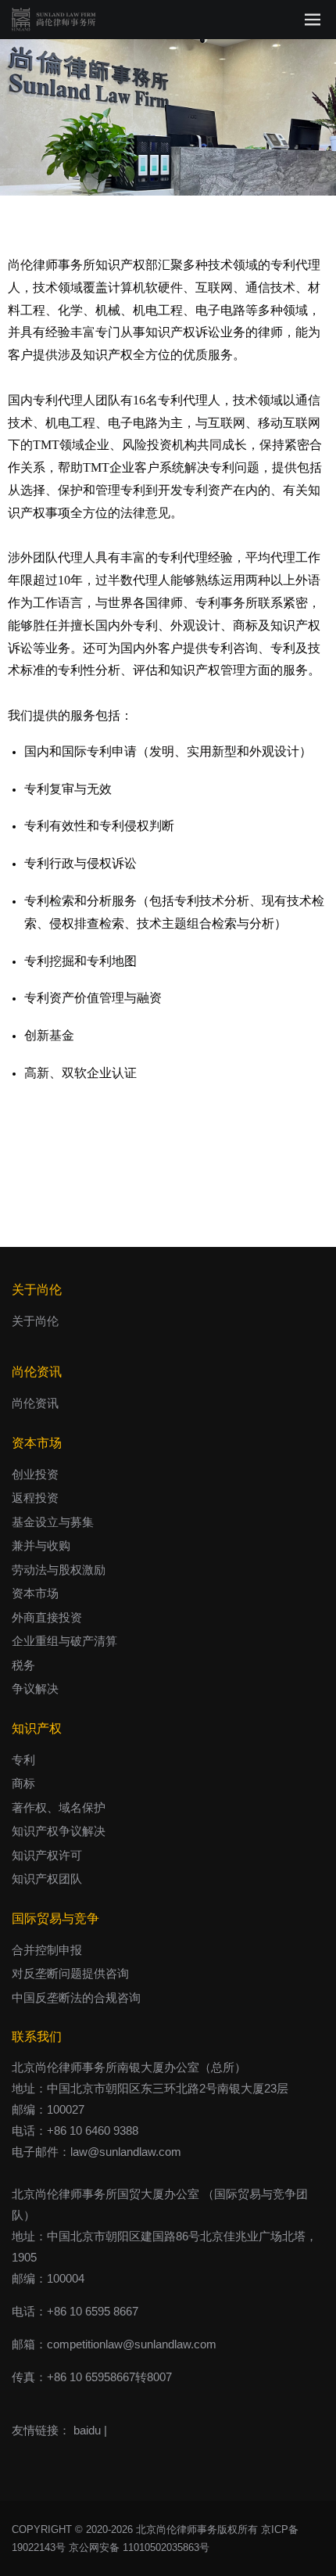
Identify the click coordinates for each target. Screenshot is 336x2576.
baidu (87, 2430)
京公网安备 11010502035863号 (139, 2547)
